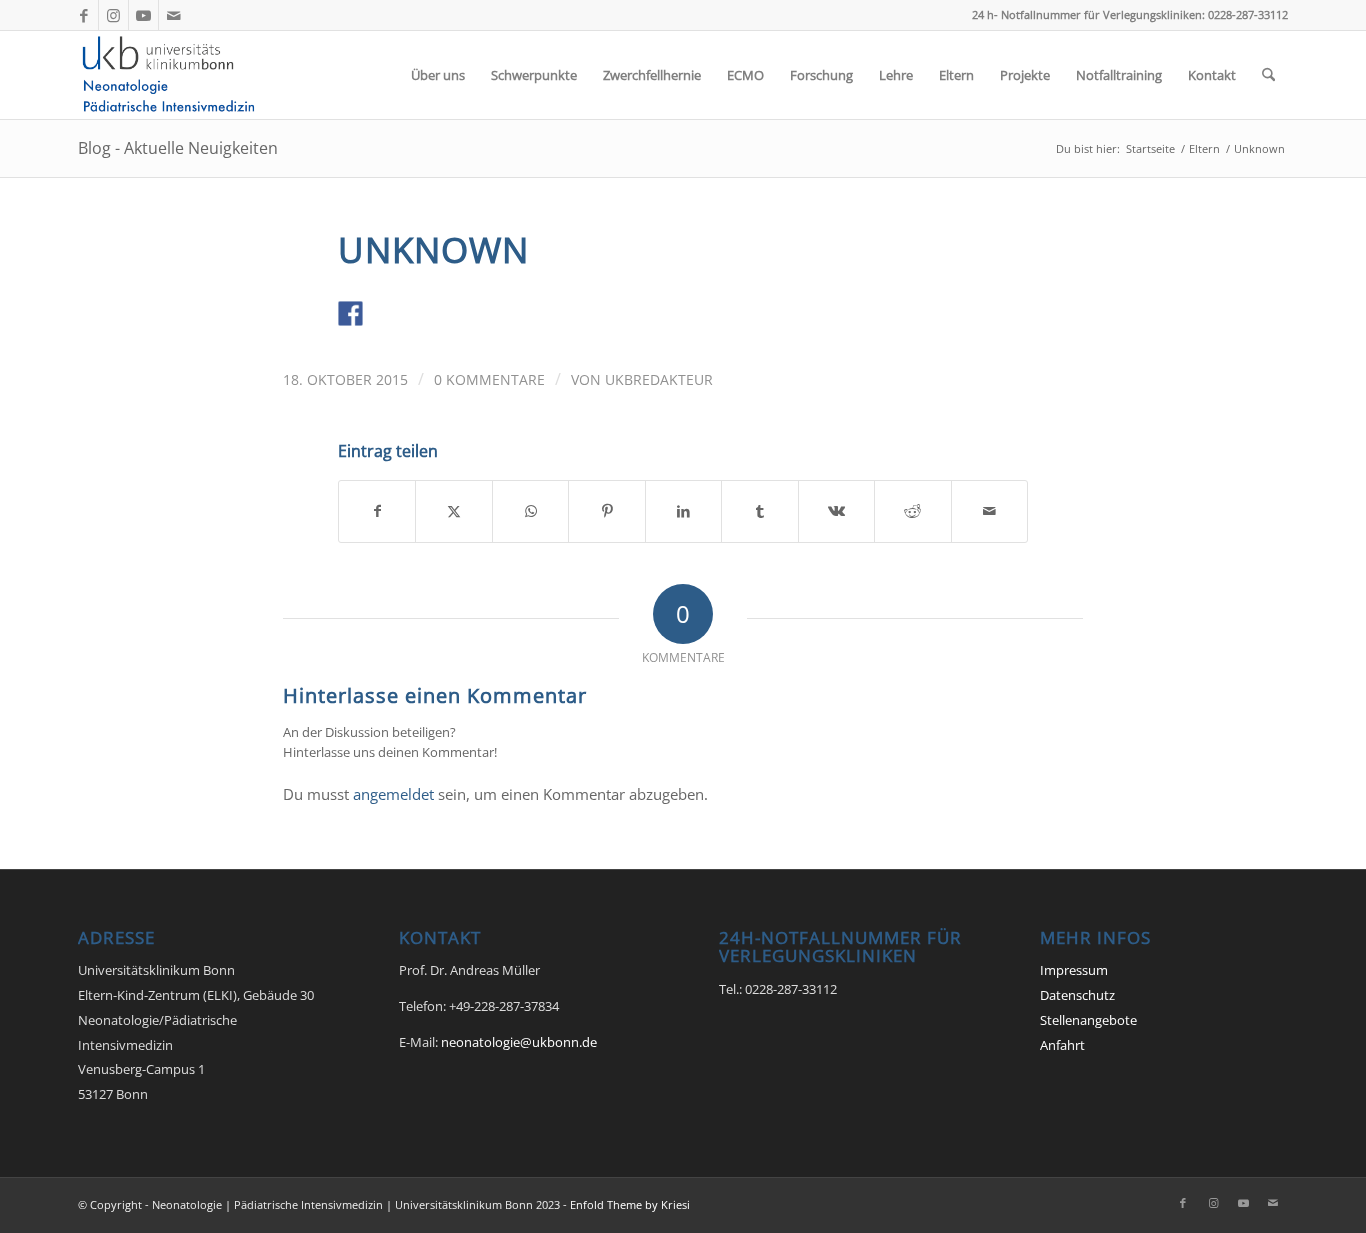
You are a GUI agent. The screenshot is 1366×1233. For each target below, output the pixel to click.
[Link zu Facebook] (83, 15)
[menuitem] (438, 75)
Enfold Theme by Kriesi (630, 1204)
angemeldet (393, 794)
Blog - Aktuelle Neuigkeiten (178, 148)
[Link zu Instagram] (113, 15)
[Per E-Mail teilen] (990, 511)
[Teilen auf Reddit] (912, 511)
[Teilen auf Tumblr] (759, 511)
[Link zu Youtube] (143, 15)
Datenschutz (1077, 995)
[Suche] (1268, 75)
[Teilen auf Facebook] (377, 511)
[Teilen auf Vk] (836, 511)
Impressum (1074, 970)
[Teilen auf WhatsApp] (530, 511)
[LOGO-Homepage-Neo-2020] (174, 75)
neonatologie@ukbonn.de (519, 1042)
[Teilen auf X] (453, 511)
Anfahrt (1062, 1045)
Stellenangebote (1088, 1020)
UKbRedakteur (659, 379)
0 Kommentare (489, 379)
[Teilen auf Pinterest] (606, 511)
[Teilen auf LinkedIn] (683, 511)
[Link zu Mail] (174, 15)
